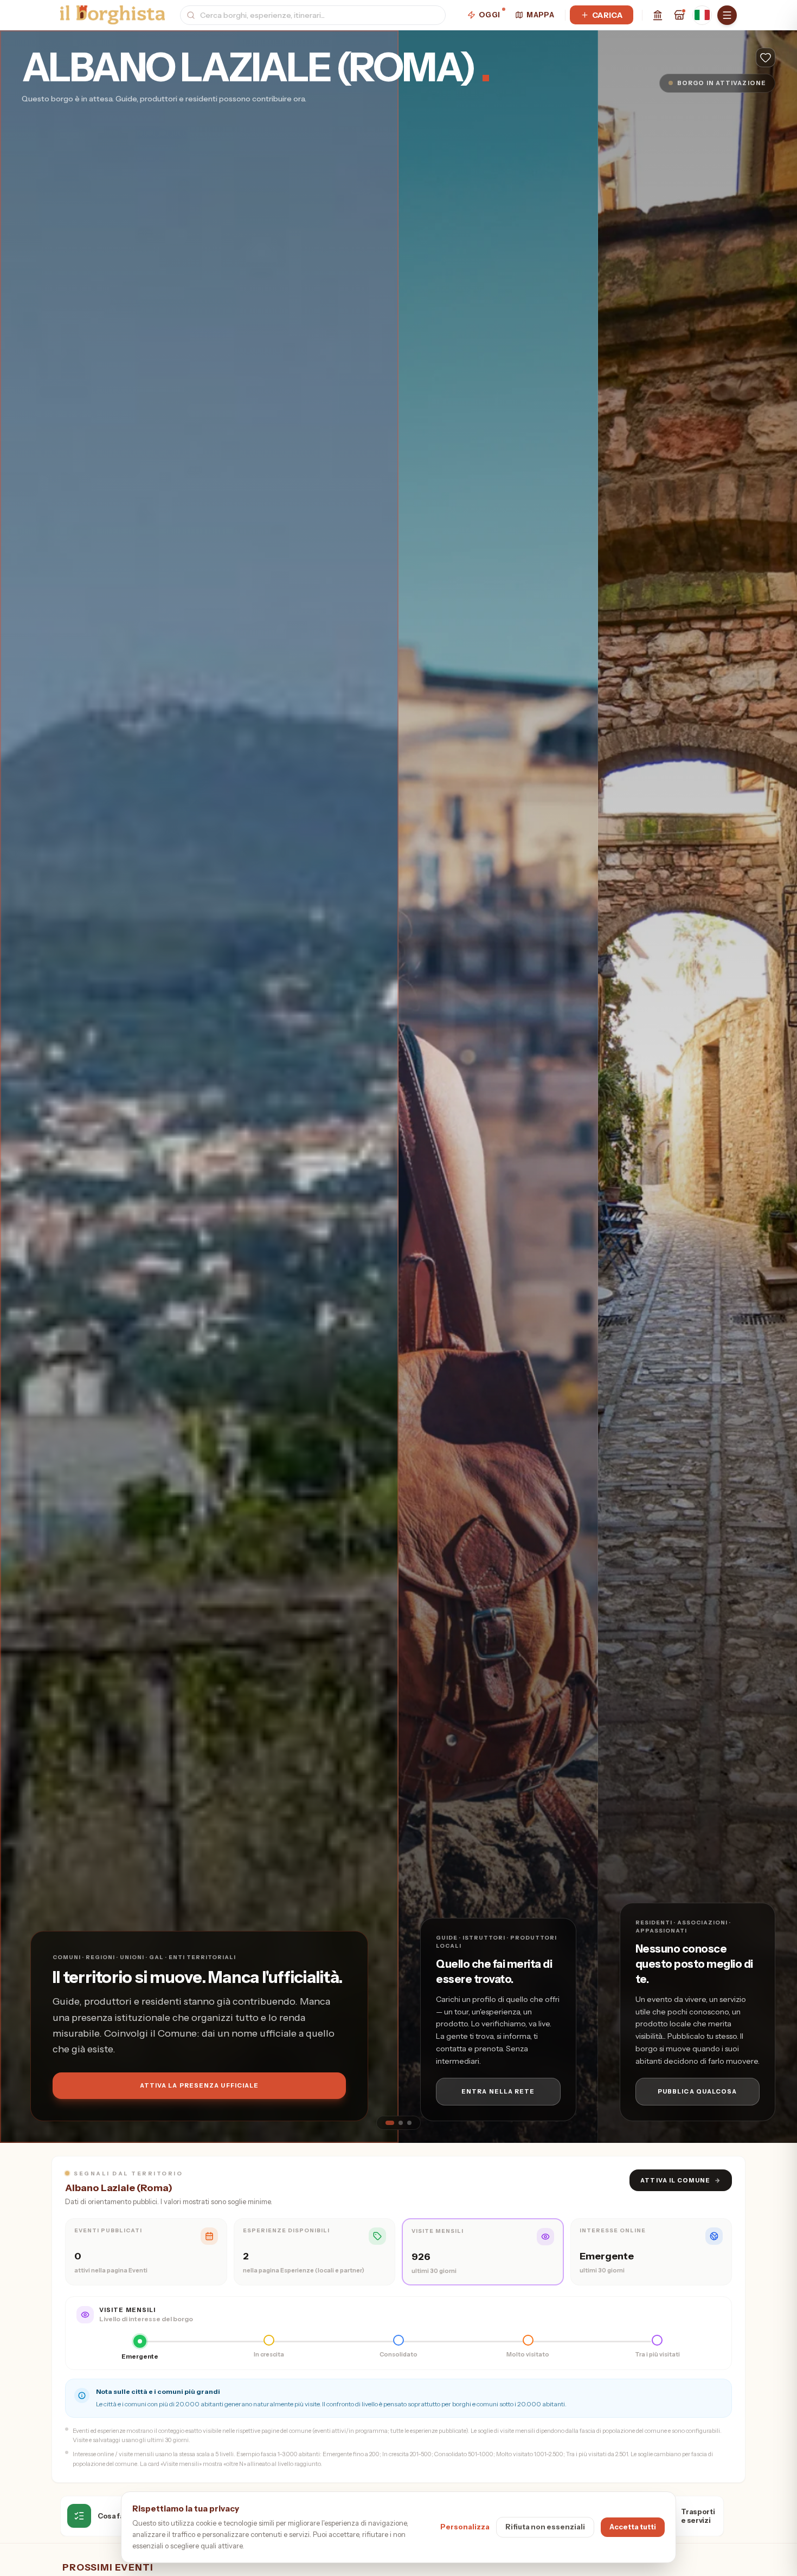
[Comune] (658, 15)
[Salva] (766, 57)
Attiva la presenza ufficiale (200, 2085)
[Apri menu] (727, 15)
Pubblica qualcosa (698, 2091)
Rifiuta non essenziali (545, 2527)
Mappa (540, 15)
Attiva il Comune (681, 2180)
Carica (607, 15)
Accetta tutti (633, 2527)
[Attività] (679, 15)
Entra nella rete (498, 2091)
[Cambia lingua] (702, 15)
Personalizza (465, 2527)
